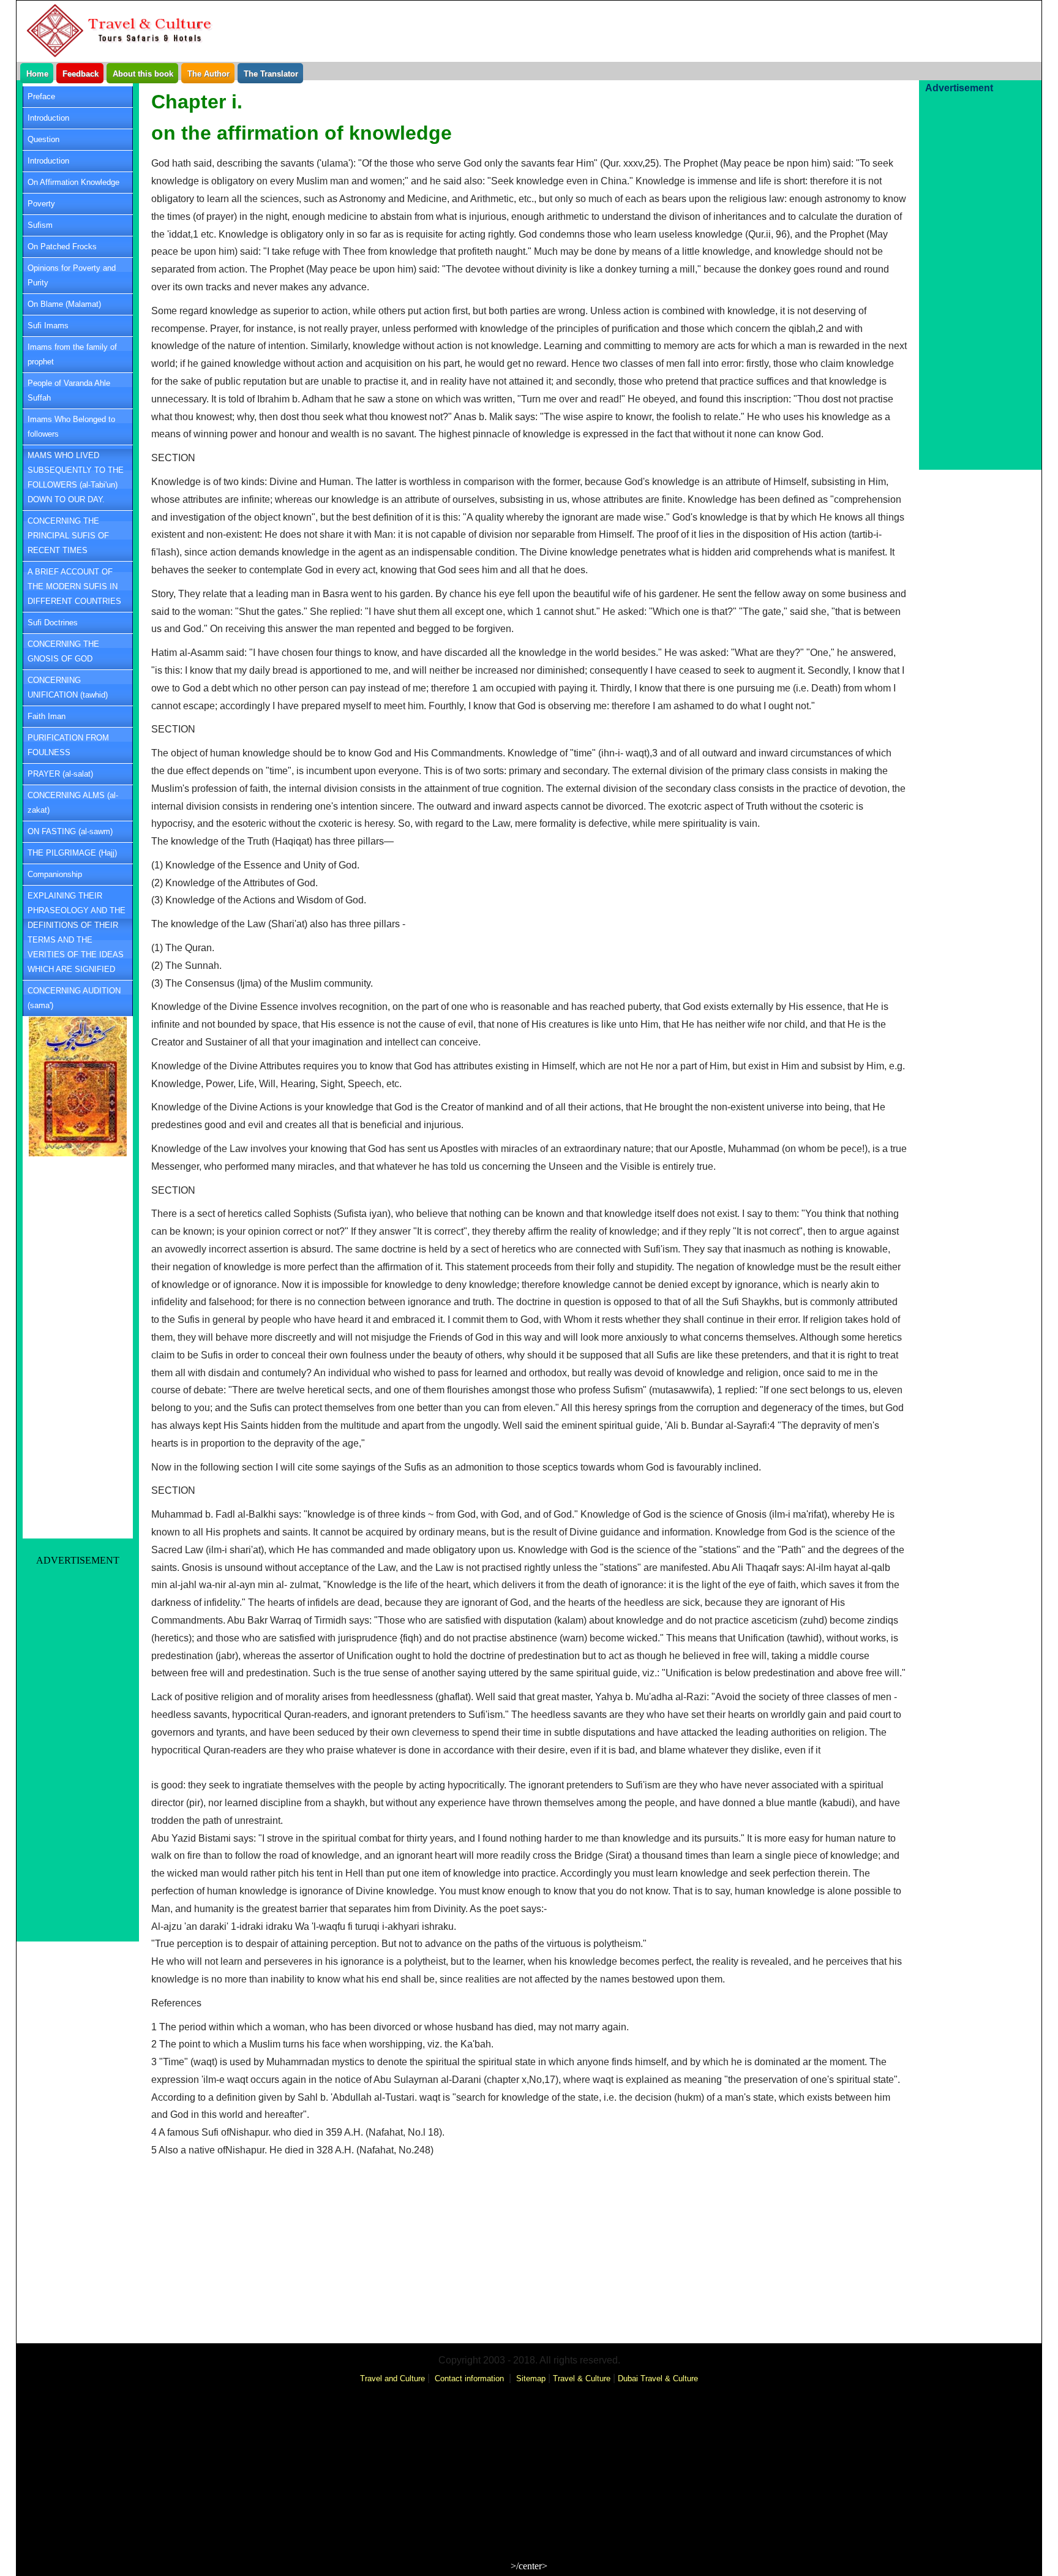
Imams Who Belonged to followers (71, 427)
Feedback (81, 74)
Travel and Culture (392, 2378)
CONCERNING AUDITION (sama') (74, 998)
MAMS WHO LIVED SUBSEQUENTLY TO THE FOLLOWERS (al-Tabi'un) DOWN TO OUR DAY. (76, 477)
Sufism (40, 225)
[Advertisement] (350, 19)
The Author (208, 74)
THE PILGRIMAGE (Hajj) (72, 853)
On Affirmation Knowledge (73, 182)
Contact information (469, 2378)
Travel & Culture (582, 2378)
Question (43, 139)
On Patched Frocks (62, 247)
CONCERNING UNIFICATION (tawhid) (68, 687)
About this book (143, 74)
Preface (41, 96)
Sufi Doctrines (53, 623)
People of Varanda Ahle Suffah (69, 390)
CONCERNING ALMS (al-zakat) (73, 803)
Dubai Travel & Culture (658, 2378)
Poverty (41, 204)
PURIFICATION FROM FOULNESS (68, 745)
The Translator (271, 74)
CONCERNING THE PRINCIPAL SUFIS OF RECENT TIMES (68, 536)
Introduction (48, 118)
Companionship (55, 874)
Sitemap (531, 2378)
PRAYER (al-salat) (60, 774)
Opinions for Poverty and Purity (72, 275)
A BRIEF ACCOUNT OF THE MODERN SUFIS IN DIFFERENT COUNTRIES (74, 586)
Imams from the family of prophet (72, 354)
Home (37, 74)
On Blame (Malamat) (64, 304)
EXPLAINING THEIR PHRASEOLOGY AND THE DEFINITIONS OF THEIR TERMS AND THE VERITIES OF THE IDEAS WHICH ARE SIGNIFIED (77, 932)
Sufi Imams (48, 326)
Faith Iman (47, 716)
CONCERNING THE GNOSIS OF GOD (63, 651)
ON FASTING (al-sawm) (70, 831)
